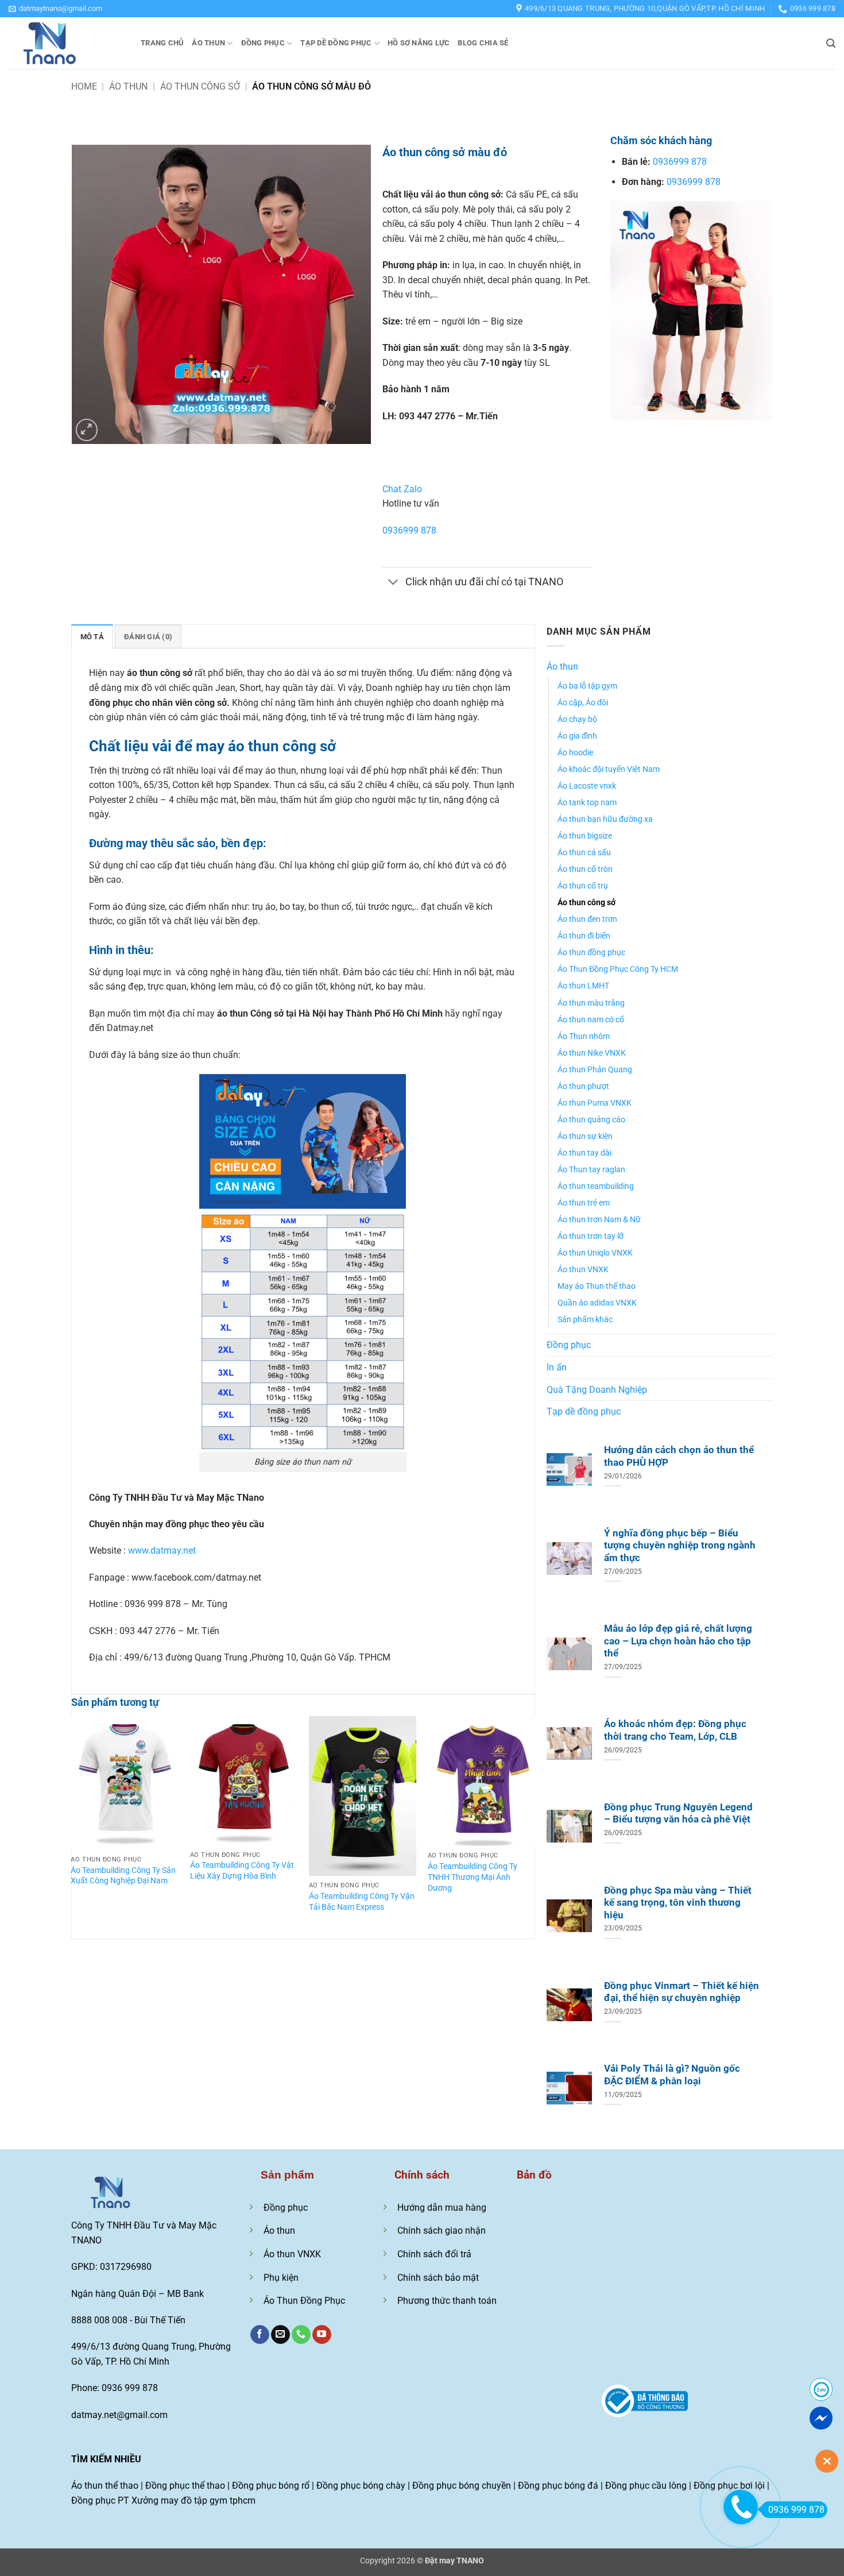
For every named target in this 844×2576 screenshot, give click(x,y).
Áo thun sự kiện (585, 1136)
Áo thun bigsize (585, 836)
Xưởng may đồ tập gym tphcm (193, 2500)
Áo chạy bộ (577, 719)
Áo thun (208, 43)
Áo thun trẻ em (584, 1203)
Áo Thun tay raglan (591, 1170)
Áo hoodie (575, 753)
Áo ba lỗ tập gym (587, 686)
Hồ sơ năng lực (419, 43)
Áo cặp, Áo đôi (583, 703)
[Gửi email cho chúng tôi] (280, 2335)
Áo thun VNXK (583, 1270)
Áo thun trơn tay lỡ (591, 1236)
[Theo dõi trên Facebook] (260, 2335)
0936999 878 (409, 530)
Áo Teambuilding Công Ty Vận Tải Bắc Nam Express (362, 1902)
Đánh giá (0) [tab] (148, 637)
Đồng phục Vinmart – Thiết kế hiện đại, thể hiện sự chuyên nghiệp (682, 1992)
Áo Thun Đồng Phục (304, 2301)
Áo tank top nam (587, 803)
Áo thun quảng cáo (591, 1120)
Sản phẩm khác (585, 1320)
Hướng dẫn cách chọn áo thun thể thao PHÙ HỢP (679, 1456)
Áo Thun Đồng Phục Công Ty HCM (618, 969)
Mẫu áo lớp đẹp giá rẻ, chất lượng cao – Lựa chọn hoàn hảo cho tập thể (678, 1641)
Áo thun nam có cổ (591, 1020)
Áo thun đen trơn (587, 919)
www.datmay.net (162, 1550)
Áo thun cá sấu (584, 853)
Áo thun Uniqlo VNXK (595, 1253)
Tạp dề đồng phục (336, 43)
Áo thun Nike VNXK (592, 1053)
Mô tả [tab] (92, 637)
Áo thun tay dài (584, 1153)
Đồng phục (263, 43)
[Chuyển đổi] (394, 583)
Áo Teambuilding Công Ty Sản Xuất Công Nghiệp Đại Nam (123, 1876)
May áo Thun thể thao (597, 1286)
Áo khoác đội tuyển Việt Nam (609, 769)
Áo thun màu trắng (591, 1003)
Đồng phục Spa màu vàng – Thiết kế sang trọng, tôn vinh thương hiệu (678, 1903)
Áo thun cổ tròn (585, 869)
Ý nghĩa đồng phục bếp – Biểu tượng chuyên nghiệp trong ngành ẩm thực (680, 1546)
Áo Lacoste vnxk (587, 786)
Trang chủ (162, 43)
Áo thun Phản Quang (595, 1070)
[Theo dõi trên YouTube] (322, 2335)
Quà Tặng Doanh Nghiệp (597, 1390)
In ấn (557, 1367)
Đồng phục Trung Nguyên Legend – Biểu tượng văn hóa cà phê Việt (678, 1814)
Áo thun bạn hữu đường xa (605, 819)
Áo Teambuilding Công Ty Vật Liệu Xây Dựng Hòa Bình (242, 1871)
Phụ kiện (281, 2278)
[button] (55, 9)
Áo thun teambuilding (596, 1186)
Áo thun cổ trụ (583, 886)
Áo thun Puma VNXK (595, 1103)
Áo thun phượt (583, 1086)
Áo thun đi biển (584, 936)
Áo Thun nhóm (584, 1036)
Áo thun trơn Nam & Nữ (599, 1220)
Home (84, 86)
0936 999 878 (796, 2510)
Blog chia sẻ (483, 43)
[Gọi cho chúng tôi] (301, 2335)
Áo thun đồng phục (591, 953)
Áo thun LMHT (583, 986)
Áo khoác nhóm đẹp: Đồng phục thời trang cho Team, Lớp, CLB (675, 1730)
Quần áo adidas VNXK (597, 1303)
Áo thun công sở (200, 86)
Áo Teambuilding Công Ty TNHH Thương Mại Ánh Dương (473, 1877)
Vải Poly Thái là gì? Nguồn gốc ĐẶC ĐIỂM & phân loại (672, 2075)
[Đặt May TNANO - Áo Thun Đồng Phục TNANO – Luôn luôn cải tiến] (66, 43)
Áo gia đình (577, 736)
